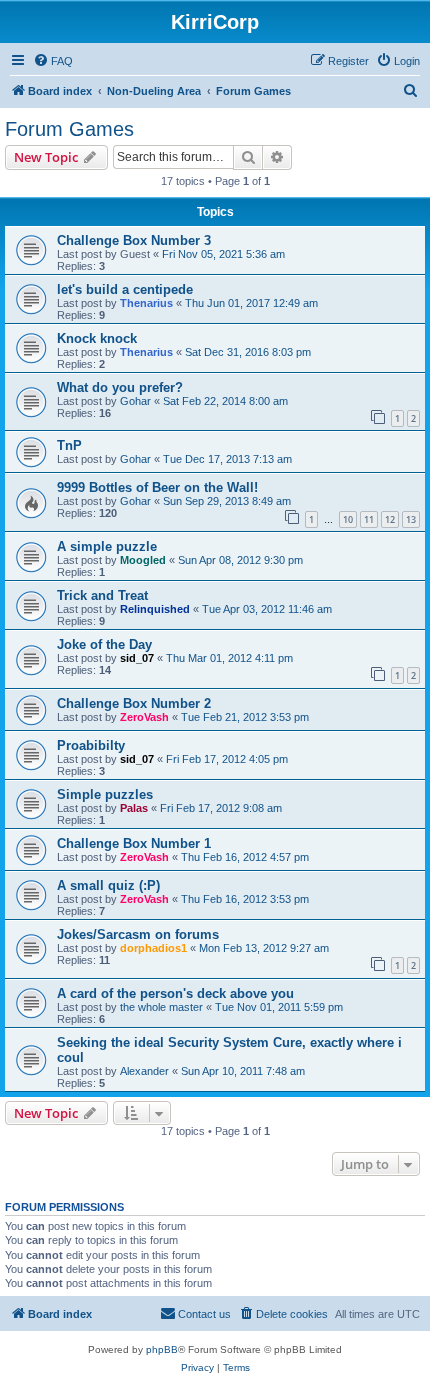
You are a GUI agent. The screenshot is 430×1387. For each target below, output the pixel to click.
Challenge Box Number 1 (134, 843)
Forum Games (69, 129)
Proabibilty (91, 745)
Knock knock (97, 338)
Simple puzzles (105, 794)
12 (390, 519)
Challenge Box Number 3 (134, 240)
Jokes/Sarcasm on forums (138, 934)
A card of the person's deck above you (175, 993)
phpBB (162, 1349)
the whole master (161, 1007)
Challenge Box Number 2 (134, 703)
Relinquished (155, 609)
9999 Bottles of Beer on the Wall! (157, 487)
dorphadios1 (153, 948)
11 (369, 519)
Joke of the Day (104, 644)
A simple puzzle (107, 546)
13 (411, 519)
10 (348, 519)
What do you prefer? (120, 387)
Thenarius (146, 303)
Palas (134, 808)
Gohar (135, 401)
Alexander (144, 1071)
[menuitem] (53, 61)
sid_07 (137, 658)
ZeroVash (144, 717)
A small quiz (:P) (108, 885)
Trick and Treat (102, 595)
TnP (69, 445)
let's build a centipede (125, 289)
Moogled (143, 560)
